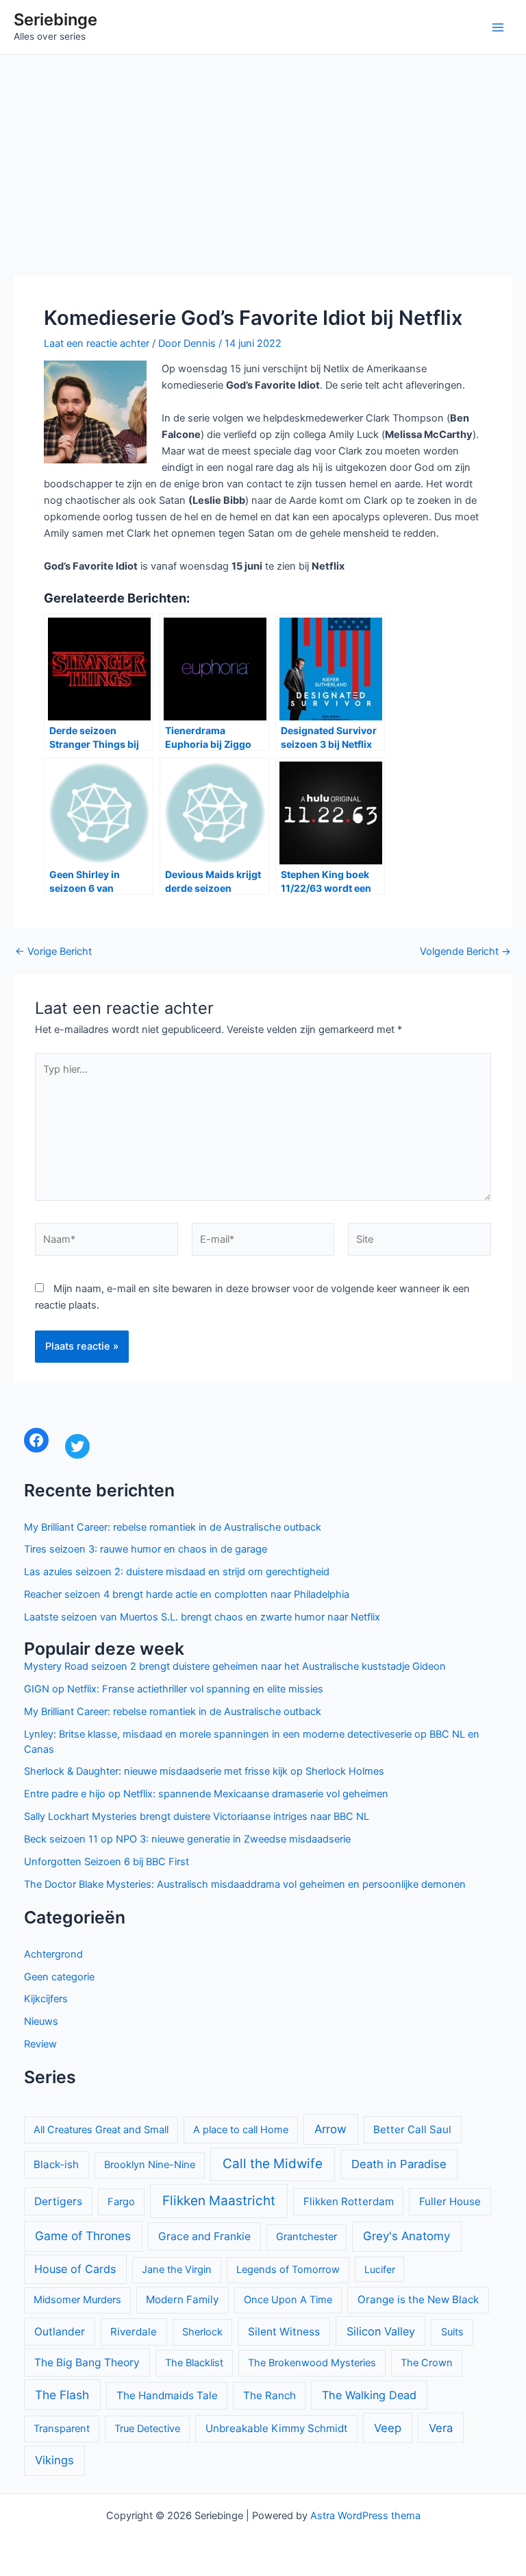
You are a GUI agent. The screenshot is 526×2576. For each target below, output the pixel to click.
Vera (441, 2428)
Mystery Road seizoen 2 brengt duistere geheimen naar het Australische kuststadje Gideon (235, 1666)
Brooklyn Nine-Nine (150, 2165)
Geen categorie (59, 1977)
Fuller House (450, 2201)
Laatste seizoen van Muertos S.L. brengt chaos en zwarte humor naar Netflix (202, 1617)
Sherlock (202, 2332)
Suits (452, 2332)
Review (40, 2044)
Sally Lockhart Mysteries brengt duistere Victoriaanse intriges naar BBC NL (197, 1816)
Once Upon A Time (288, 2300)
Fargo (121, 2202)
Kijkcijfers (46, 1999)
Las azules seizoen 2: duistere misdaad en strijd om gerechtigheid (177, 1572)
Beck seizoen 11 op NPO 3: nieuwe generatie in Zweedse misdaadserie (187, 1839)
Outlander (60, 2332)
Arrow (330, 2129)
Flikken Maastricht (219, 2201)
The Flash (62, 2395)
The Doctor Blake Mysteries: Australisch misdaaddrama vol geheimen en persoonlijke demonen (245, 1884)
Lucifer (380, 2269)
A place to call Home (241, 2130)
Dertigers (58, 2201)
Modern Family (182, 2299)
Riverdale (134, 2332)
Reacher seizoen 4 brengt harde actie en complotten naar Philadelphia (187, 1594)
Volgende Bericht (465, 952)
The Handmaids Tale (167, 2395)
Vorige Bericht (53, 952)
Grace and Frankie (204, 2236)
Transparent (62, 2429)
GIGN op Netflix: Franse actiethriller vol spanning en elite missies (174, 1689)
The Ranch (270, 2395)
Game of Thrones (83, 2236)
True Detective (147, 2429)
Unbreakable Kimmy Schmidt (277, 2428)
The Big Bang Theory (87, 2362)
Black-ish (56, 2164)
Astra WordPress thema (365, 2516)
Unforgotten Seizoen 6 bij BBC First (107, 1862)
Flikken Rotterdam (349, 2201)
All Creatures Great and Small (101, 2130)
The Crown (427, 2363)
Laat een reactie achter (97, 343)
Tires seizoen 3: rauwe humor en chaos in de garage (146, 1549)
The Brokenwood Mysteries (312, 2363)
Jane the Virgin (177, 2270)
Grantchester (306, 2237)
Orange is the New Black (418, 2299)
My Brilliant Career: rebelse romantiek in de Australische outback (173, 1527)
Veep (388, 2428)
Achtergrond (53, 1954)
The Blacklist (194, 2363)
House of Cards (75, 2269)
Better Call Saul (412, 2129)
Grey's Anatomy (406, 2236)
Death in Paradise (399, 2164)
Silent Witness (284, 2332)
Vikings (54, 2460)
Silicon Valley (381, 2331)
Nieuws (41, 2021)
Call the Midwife (273, 2164)
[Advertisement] (263, 158)
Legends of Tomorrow (288, 2270)
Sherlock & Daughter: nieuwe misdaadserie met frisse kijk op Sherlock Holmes (204, 1771)
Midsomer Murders (77, 2300)
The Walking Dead (369, 2395)
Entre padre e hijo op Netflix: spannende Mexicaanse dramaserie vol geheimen (206, 1794)
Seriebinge (55, 20)
